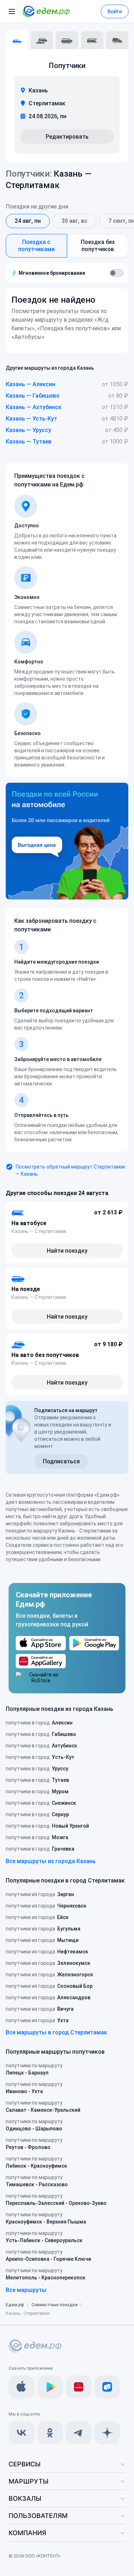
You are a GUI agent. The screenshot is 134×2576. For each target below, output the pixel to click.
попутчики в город (39, 1723)
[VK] (21, 2433)
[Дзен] (107, 2433)
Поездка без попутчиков (98, 246)
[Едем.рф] (46, 11)
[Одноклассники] (50, 2433)
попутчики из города (40, 1894)
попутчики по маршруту (34, 2069)
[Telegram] (79, 2433)
